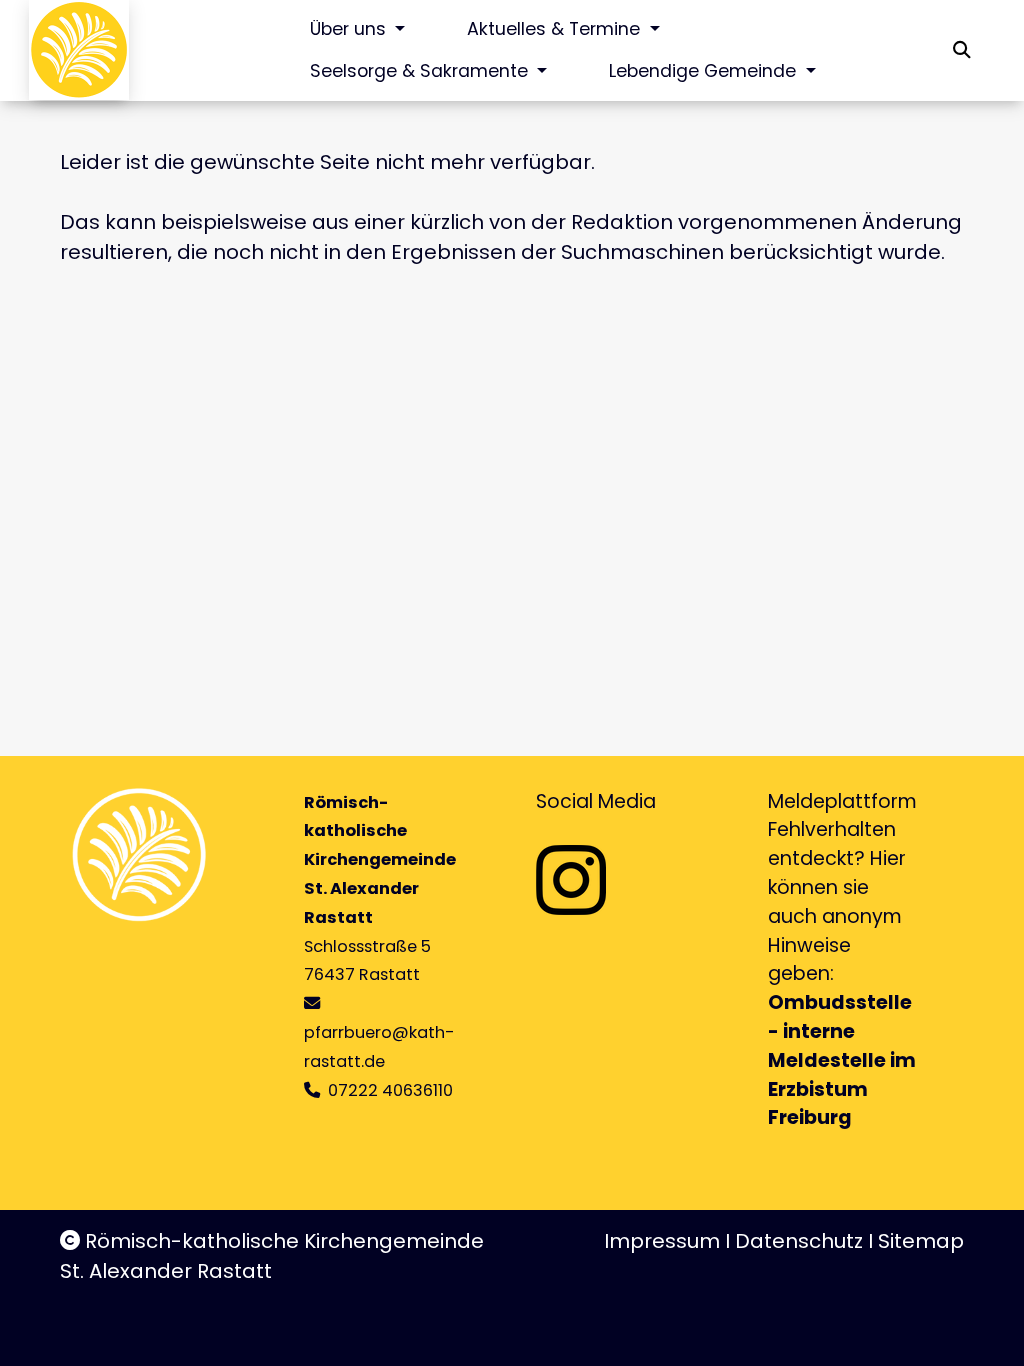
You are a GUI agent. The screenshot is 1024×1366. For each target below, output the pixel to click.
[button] (962, 50)
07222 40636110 (390, 1090)
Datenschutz (799, 1241)
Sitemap (921, 1241)
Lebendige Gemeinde (705, 71)
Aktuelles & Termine (556, 29)
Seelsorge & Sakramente (421, 71)
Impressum (662, 1241)
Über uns (350, 29)
